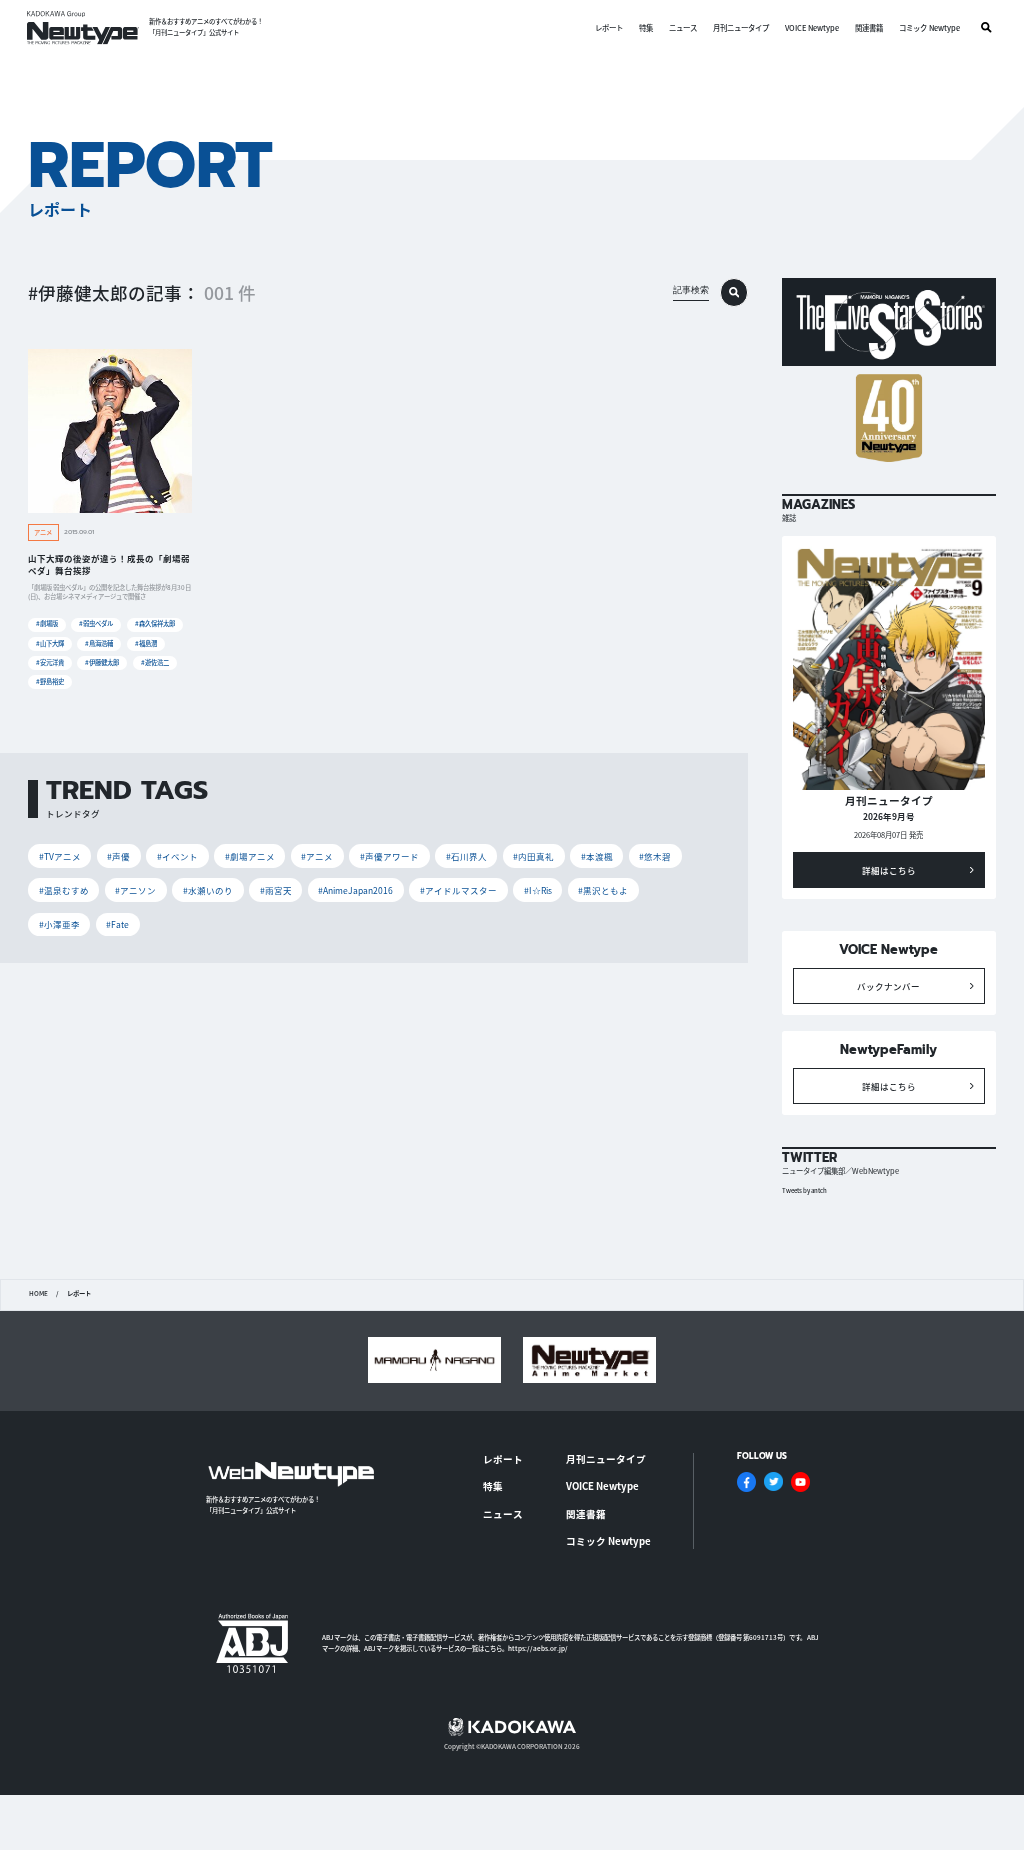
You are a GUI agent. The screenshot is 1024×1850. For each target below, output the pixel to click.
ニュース (683, 27)
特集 (646, 27)
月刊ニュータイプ (741, 27)
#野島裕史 (50, 681)
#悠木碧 (655, 856)
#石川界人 (466, 856)
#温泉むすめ (64, 890)
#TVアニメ (60, 856)
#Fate (117, 924)
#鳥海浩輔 (99, 643)
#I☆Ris (538, 890)
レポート (609, 27)
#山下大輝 (50, 643)
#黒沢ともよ (603, 890)
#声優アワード (389, 856)
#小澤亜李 (59, 924)
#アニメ (317, 856)
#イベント (177, 856)
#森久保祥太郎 (155, 623)
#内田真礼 (533, 856)
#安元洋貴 (50, 662)
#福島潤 (146, 643)
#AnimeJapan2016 (355, 890)
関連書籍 (869, 27)
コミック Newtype (929, 27)
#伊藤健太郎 (102, 662)
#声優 (118, 856)
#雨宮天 (276, 890)
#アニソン (135, 890)
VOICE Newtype (812, 27)
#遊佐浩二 (155, 662)
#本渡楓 (597, 856)
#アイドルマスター (458, 890)
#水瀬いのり (208, 890)
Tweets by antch (804, 1190)
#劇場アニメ (250, 856)
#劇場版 (47, 623)
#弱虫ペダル (96, 623)
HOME (38, 1294)
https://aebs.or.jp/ (538, 1648)
